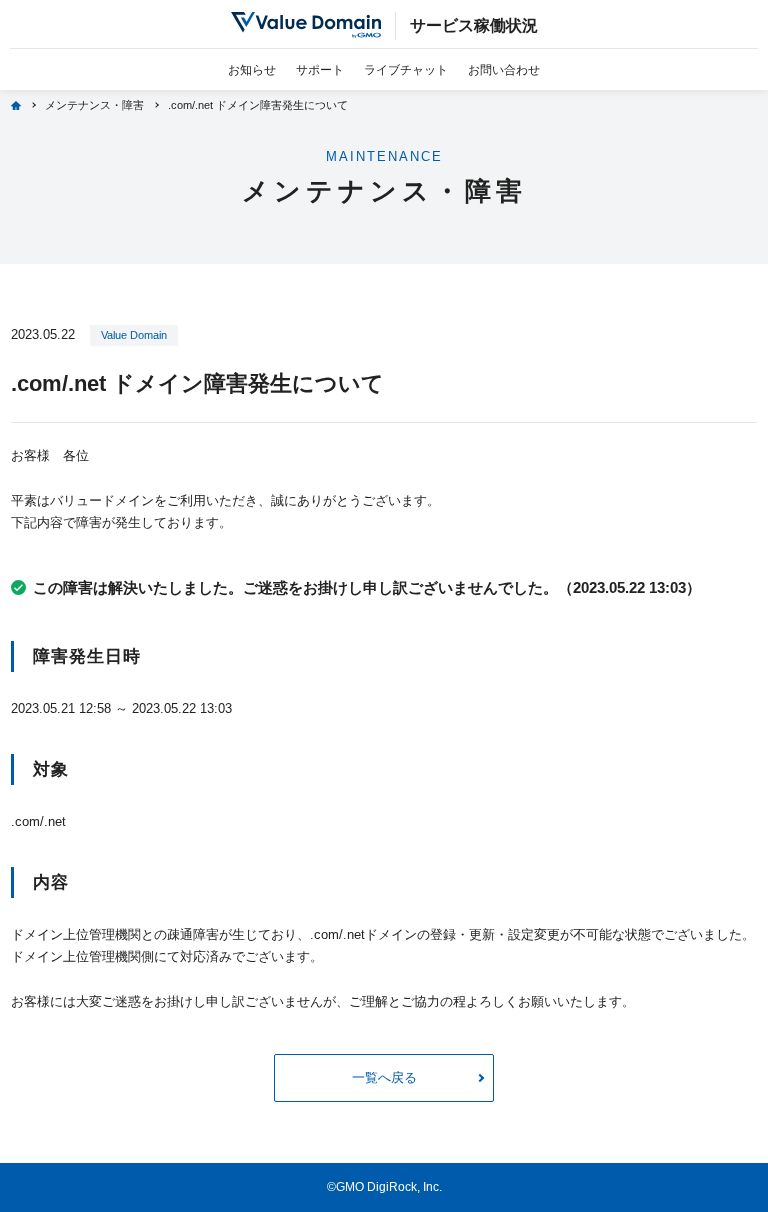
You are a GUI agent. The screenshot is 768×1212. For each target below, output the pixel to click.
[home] (16, 105)
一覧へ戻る (384, 1077)
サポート (320, 70)
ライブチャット (406, 70)
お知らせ (252, 70)
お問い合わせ (504, 70)
